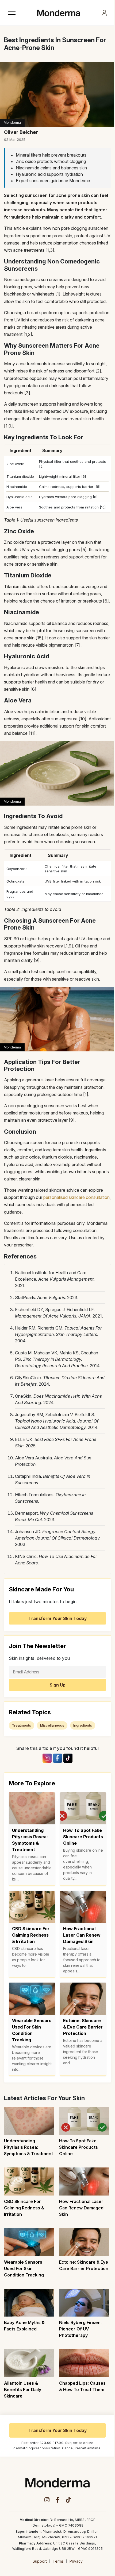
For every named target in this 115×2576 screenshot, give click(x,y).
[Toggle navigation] (12, 13)
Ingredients (83, 1725)
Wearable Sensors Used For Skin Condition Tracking (24, 2268)
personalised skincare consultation (76, 1197)
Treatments (22, 1725)
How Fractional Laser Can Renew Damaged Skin (81, 2208)
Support (40, 2561)
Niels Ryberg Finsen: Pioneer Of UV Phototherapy (80, 2329)
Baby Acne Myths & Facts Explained (24, 2326)
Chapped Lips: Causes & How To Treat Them (82, 2386)
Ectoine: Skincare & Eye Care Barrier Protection (84, 2265)
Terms (58, 2561)
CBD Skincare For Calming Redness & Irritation (24, 2208)
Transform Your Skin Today (58, 1618)
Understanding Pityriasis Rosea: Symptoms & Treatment (28, 2147)
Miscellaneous (52, 1725)
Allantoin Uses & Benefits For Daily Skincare (23, 2389)
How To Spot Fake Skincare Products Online (78, 2147)
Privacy (76, 2561)
